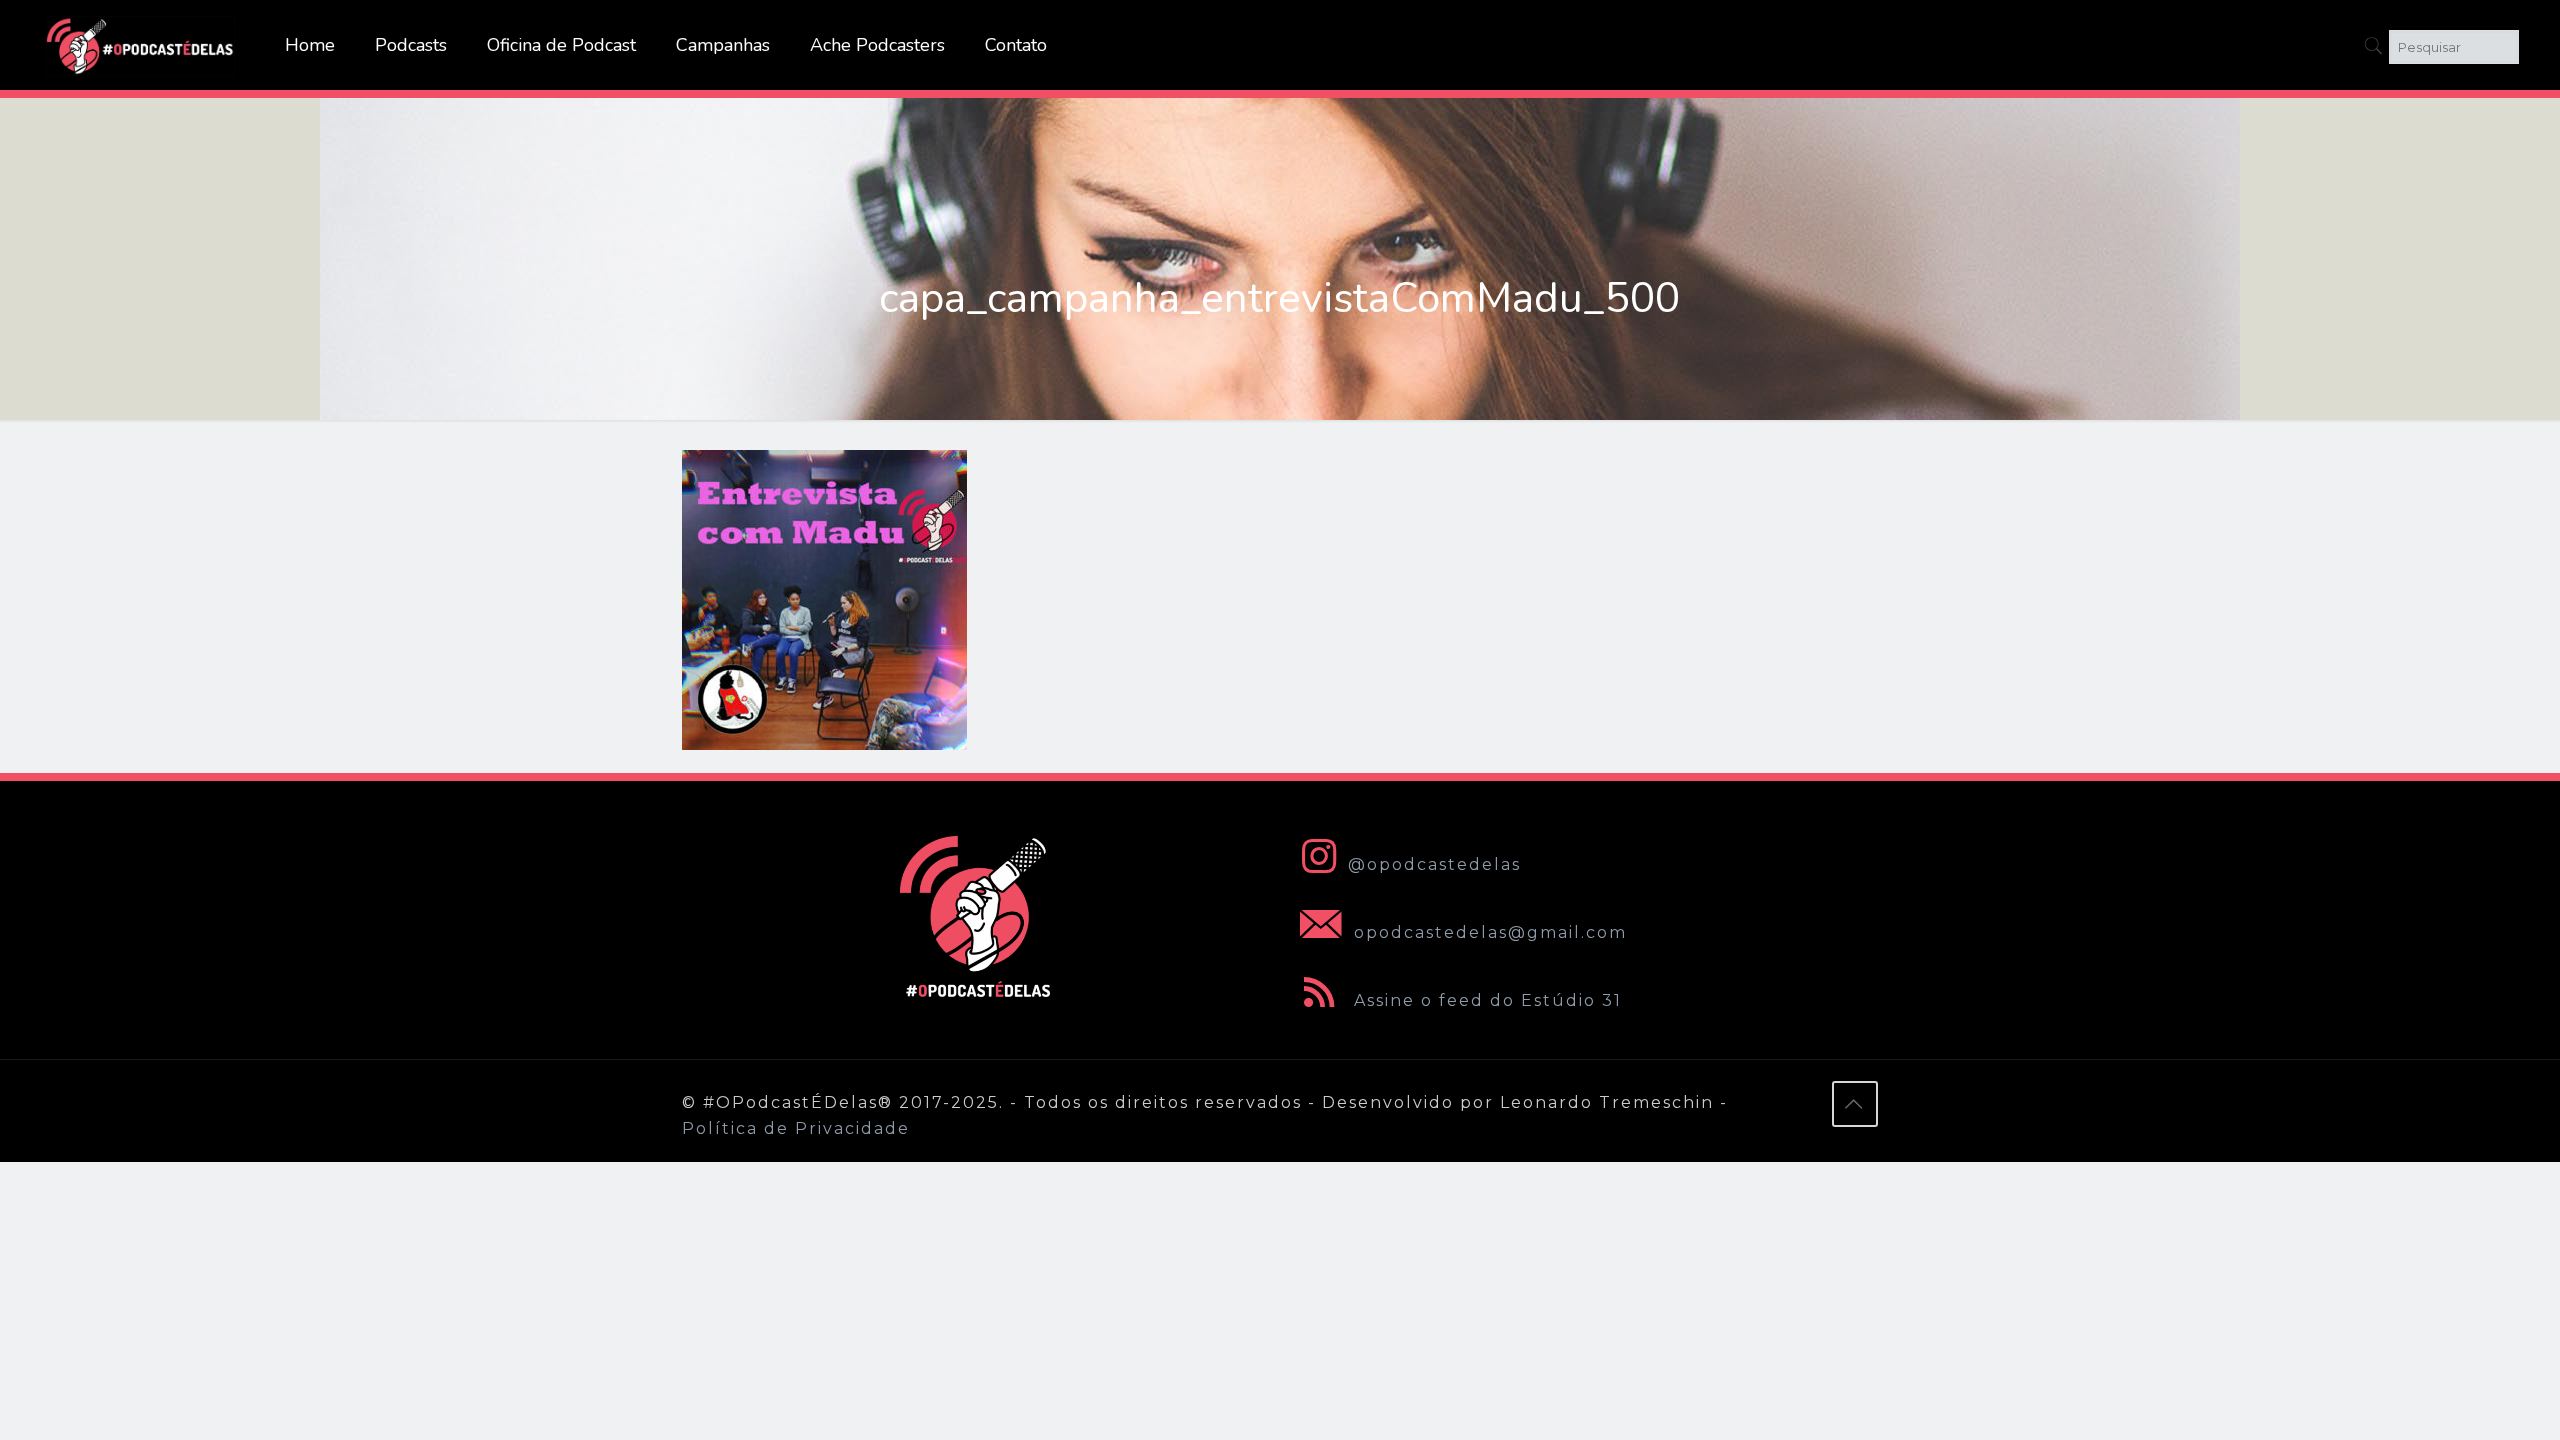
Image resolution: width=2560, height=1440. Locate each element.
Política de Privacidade (796, 1128)
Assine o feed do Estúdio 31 (1485, 1000)
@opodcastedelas (1434, 864)
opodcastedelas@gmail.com (1487, 932)
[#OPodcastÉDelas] (141, 45)
